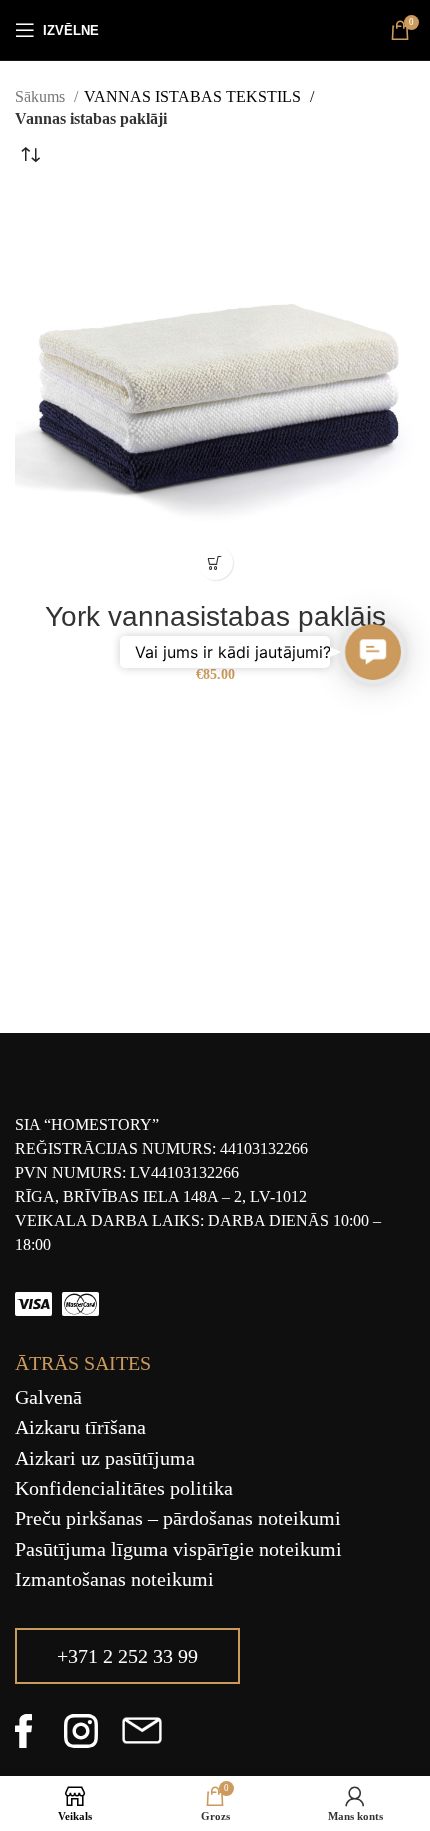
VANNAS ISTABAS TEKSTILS (194, 96)
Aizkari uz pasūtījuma (105, 1458)
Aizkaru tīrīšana (80, 1427)
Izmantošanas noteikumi (114, 1579)
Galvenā (48, 1397)
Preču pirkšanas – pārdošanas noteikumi (178, 1518)
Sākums (42, 96)
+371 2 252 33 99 (127, 1656)
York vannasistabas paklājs (215, 616)
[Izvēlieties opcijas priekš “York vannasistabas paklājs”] (215, 562)
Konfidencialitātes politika (124, 1488)
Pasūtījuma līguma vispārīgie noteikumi (178, 1549)
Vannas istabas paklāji (215, 650)
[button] (373, 652)
